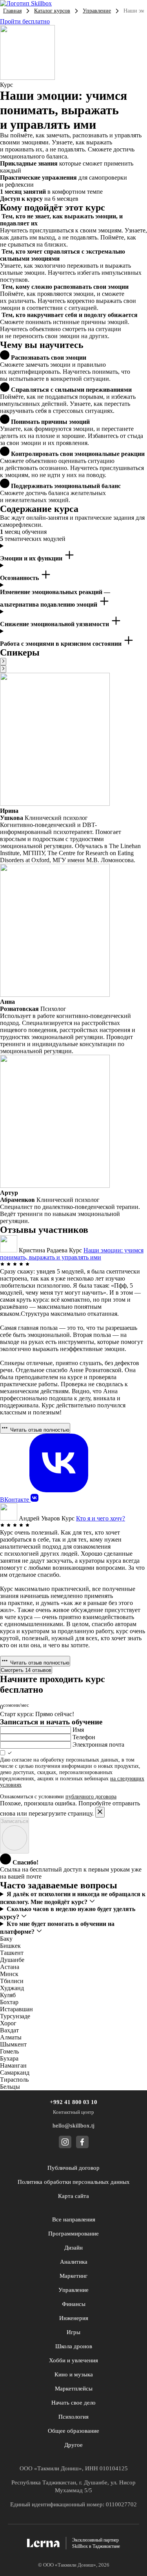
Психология (73, 2417)
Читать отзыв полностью (39, 1430)
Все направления (74, 2219)
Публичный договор (73, 2168)
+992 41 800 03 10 (73, 2102)
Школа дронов (74, 2346)
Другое (73, 2445)
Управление (97, 11)
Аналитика (74, 2262)
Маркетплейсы (74, 2389)
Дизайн (73, 2248)
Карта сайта (73, 2196)
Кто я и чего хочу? (101, 1518)
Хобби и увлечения (73, 2360)
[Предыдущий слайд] (3, 662)
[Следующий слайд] (3, 669)
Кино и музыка (74, 2374)
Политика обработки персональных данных (74, 2182)
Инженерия (74, 2318)
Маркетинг (73, 2276)
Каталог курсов (52, 11)
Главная (12, 11)
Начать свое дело (73, 2403)
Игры (73, 2332)
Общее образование (73, 2431)
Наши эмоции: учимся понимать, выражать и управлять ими (72, 1254)
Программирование (73, 2234)
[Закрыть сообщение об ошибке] (100, 1812)
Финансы (74, 2304)
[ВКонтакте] (34, 1500)
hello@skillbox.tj (73, 2126)
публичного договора (91, 1797)
